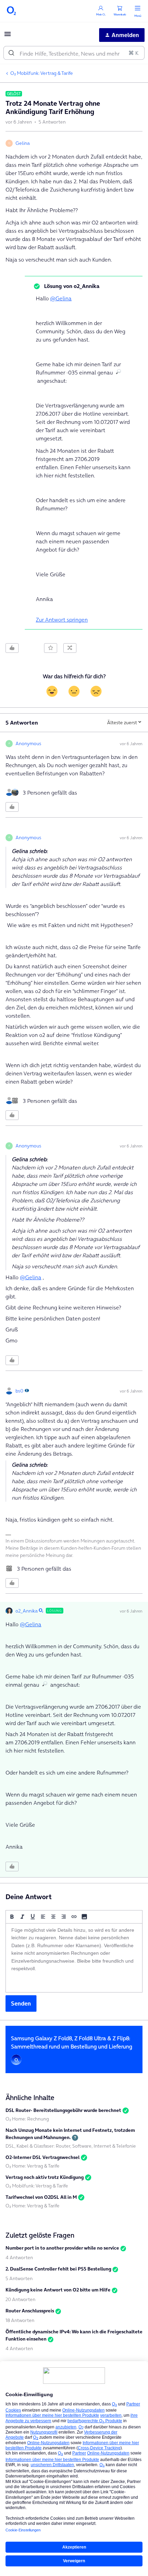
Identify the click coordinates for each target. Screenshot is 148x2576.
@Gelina (61, 298)
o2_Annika (27, 1611)
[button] (8, 36)
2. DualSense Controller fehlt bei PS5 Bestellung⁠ (58, 2269)
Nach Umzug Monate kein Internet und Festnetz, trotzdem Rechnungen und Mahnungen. (70, 2134)
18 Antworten (20, 2320)
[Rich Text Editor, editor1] (74, 1958)
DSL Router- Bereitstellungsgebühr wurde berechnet (63, 2110)
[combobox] (74, 53)
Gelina (23, 143)
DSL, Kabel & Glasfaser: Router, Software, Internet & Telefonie (71, 2146)
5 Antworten (19, 2278)
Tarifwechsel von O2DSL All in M (41, 2197)
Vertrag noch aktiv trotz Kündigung (45, 2177)
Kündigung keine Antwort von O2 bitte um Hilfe (58, 2290)
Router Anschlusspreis (30, 2311)
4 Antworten (19, 2257)
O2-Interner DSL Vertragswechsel (43, 2157)
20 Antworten (20, 2299)
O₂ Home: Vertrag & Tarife (33, 2166)
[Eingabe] (11, 53)
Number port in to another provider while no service (62, 2248)
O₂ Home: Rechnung (27, 2119)
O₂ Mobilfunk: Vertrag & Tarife (42, 73)
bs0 (19, 1391)
